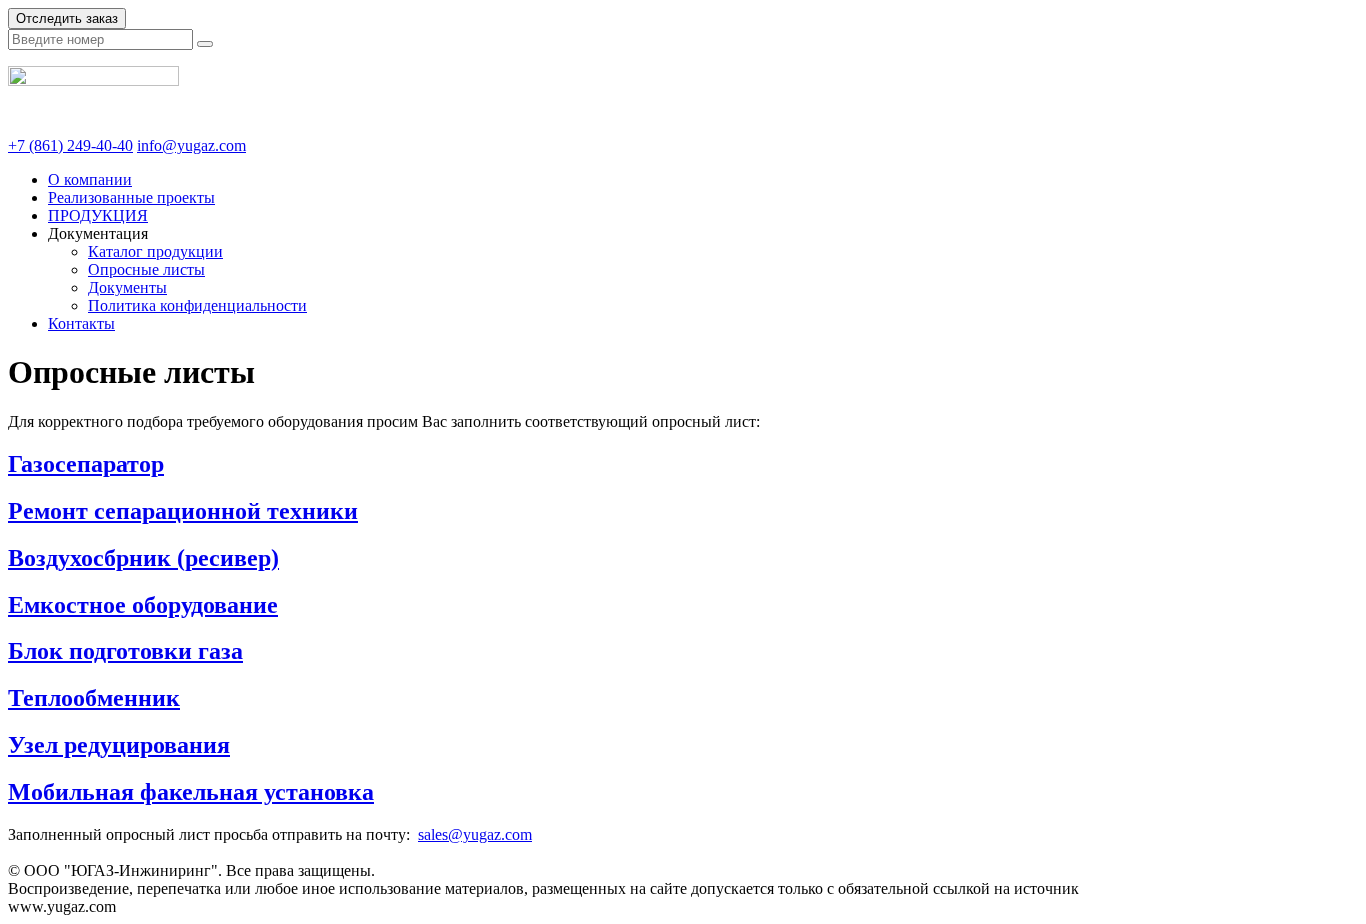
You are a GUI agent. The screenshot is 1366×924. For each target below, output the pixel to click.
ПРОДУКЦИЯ (98, 215)
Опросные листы (146, 269)
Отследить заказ (67, 18)
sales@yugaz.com (475, 834)
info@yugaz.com (191, 145)
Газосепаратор (86, 464)
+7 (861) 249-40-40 (70, 145)
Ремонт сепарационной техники (183, 511)
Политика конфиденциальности (197, 305)
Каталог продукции (155, 251)
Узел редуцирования (119, 745)
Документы (127, 287)
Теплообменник (94, 698)
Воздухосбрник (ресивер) (143, 558)
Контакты (81, 323)
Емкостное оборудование (143, 605)
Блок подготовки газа (125, 651)
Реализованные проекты (131, 197)
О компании (90, 179)
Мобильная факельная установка (191, 792)
